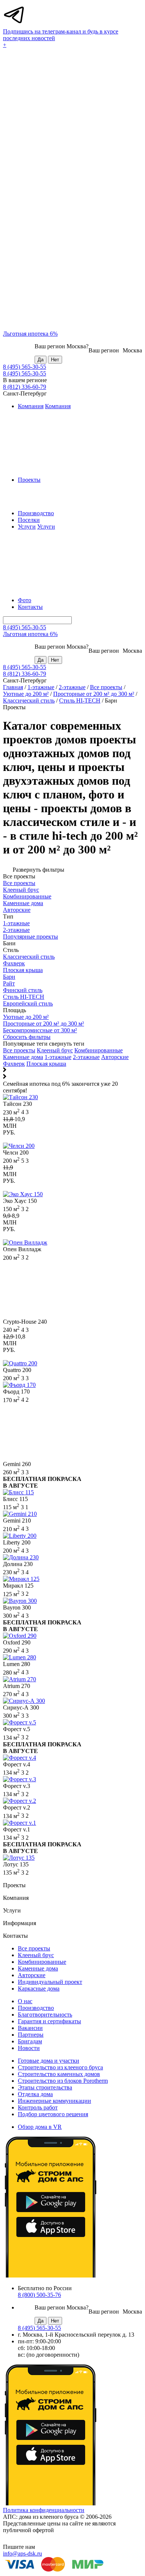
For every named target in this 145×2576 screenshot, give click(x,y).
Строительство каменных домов (59, 2074)
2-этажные (72, 687)
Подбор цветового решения (53, 2114)
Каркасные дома (39, 1989)
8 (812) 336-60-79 (25, 387)
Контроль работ (38, 2107)
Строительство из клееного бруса (60, 2067)
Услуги (27, 527)
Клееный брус (55, 1050)
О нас (25, 2001)
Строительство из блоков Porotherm (63, 2081)
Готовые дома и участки (49, 2061)
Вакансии (30, 2028)
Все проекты (106, 687)
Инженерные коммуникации (54, 2101)
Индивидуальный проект (50, 1982)
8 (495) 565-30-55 (25, 367)
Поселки (29, 520)
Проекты (29, 480)
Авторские (115, 1057)
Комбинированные (99, 1050)
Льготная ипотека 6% (30, 334)
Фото (25, 600)
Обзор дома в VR (40, 2127)
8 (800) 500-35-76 (39, 2295)
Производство (36, 513)
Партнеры (31, 2035)
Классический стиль (29, 701)
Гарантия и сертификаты (49, 2021)
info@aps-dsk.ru (22, 2554)
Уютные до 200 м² (26, 694)
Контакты (30, 607)
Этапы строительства (45, 2087)
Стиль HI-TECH (80, 701)
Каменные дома (23, 1057)
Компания (31, 406)
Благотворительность (45, 2015)
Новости (29, 2048)
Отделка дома (35, 2094)
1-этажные (41, 687)
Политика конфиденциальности (44, 2510)
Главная (13, 687)
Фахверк (14, 1064)
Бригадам (30, 2041)
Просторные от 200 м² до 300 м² (94, 694)
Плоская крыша (46, 1064)
